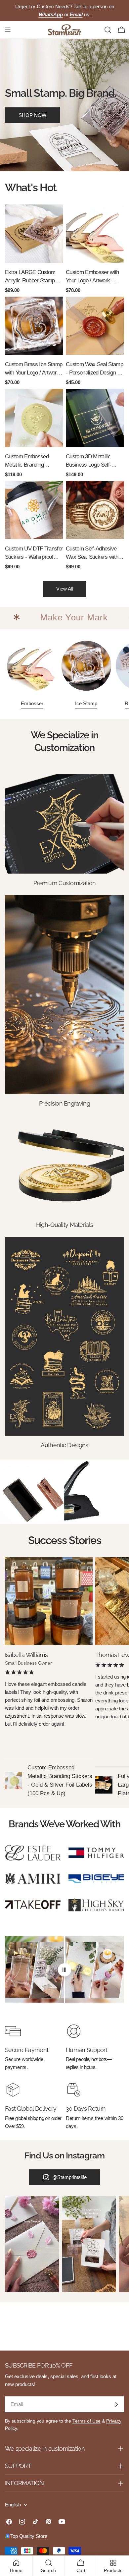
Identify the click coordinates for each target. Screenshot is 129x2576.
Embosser (32, 703)
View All (65, 589)
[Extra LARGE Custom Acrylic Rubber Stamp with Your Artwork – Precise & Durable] (34, 234)
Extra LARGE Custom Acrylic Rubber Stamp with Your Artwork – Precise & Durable (30, 277)
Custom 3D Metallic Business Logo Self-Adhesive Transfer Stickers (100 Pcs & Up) (93, 461)
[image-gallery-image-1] (32, 2244)
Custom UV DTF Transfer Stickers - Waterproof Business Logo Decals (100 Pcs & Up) (34, 553)
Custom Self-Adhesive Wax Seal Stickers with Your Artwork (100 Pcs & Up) (94, 553)
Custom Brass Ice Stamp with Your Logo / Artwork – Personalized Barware (34, 369)
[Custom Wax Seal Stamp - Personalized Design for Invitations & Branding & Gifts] (95, 326)
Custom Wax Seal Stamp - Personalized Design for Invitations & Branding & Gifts (95, 369)
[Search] (108, 30)
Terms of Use (86, 2421)
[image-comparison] (64, 1970)
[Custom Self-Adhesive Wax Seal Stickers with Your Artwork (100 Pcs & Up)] (95, 510)
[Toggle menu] (8, 30)
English (13, 2505)
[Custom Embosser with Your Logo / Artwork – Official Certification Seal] (95, 234)
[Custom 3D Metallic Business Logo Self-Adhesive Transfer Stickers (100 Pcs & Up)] (95, 418)
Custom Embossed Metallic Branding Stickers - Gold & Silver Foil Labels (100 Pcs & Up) (32, 461)
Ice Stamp (86, 703)
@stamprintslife (69, 2177)
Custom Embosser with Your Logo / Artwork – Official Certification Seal (94, 277)
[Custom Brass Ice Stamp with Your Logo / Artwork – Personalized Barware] (34, 326)
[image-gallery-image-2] (89, 2244)
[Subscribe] (116, 2404)
